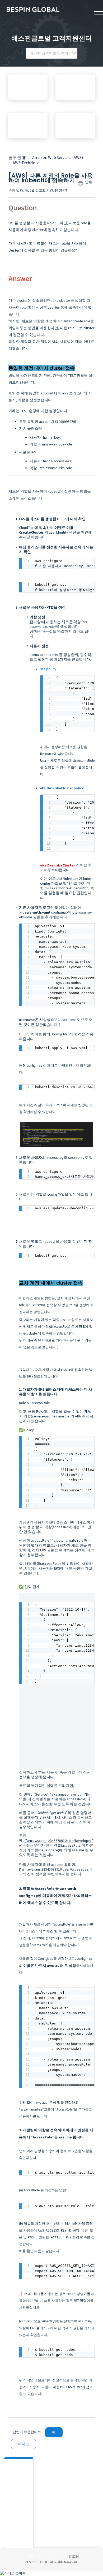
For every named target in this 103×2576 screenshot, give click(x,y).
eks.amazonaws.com (68, 1794)
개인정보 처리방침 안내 (45, 2556)
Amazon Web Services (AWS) (58, 157)
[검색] (74, 53)
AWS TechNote (26, 163)
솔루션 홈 (17, 157)
